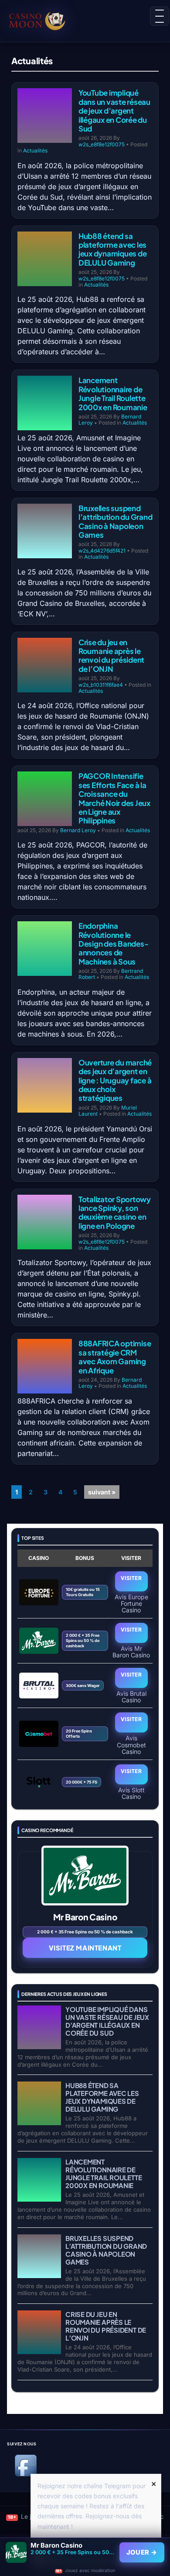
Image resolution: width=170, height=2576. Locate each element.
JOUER (142, 2552)
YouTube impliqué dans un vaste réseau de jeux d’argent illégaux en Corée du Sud (114, 111)
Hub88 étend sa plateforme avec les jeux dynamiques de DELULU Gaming (112, 249)
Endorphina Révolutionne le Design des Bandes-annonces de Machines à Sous (113, 944)
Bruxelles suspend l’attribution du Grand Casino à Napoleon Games (115, 521)
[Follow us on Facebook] (26, 2475)
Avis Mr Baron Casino (131, 1652)
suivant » (102, 1492)
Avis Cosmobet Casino (131, 1744)
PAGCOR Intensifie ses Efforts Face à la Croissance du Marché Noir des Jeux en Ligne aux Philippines (114, 798)
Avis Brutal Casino (131, 1697)
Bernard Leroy (78, 830)
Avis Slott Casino (131, 1793)
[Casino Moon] (42, 20)
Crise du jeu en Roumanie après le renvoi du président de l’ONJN (111, 655)
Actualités (35, 150)
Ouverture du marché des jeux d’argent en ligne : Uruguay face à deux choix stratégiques (115, 1080)
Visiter (131, 1578)
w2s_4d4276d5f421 (102, 551)
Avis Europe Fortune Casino (131, 1603)
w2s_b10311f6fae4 (101, 685)
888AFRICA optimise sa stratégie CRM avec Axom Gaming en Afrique (115, 1357)
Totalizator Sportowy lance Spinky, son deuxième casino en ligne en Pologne (115, 1212)
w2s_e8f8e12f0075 (102, 144)
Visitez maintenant (85, 1948)
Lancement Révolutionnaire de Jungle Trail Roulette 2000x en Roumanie (113, 393)
